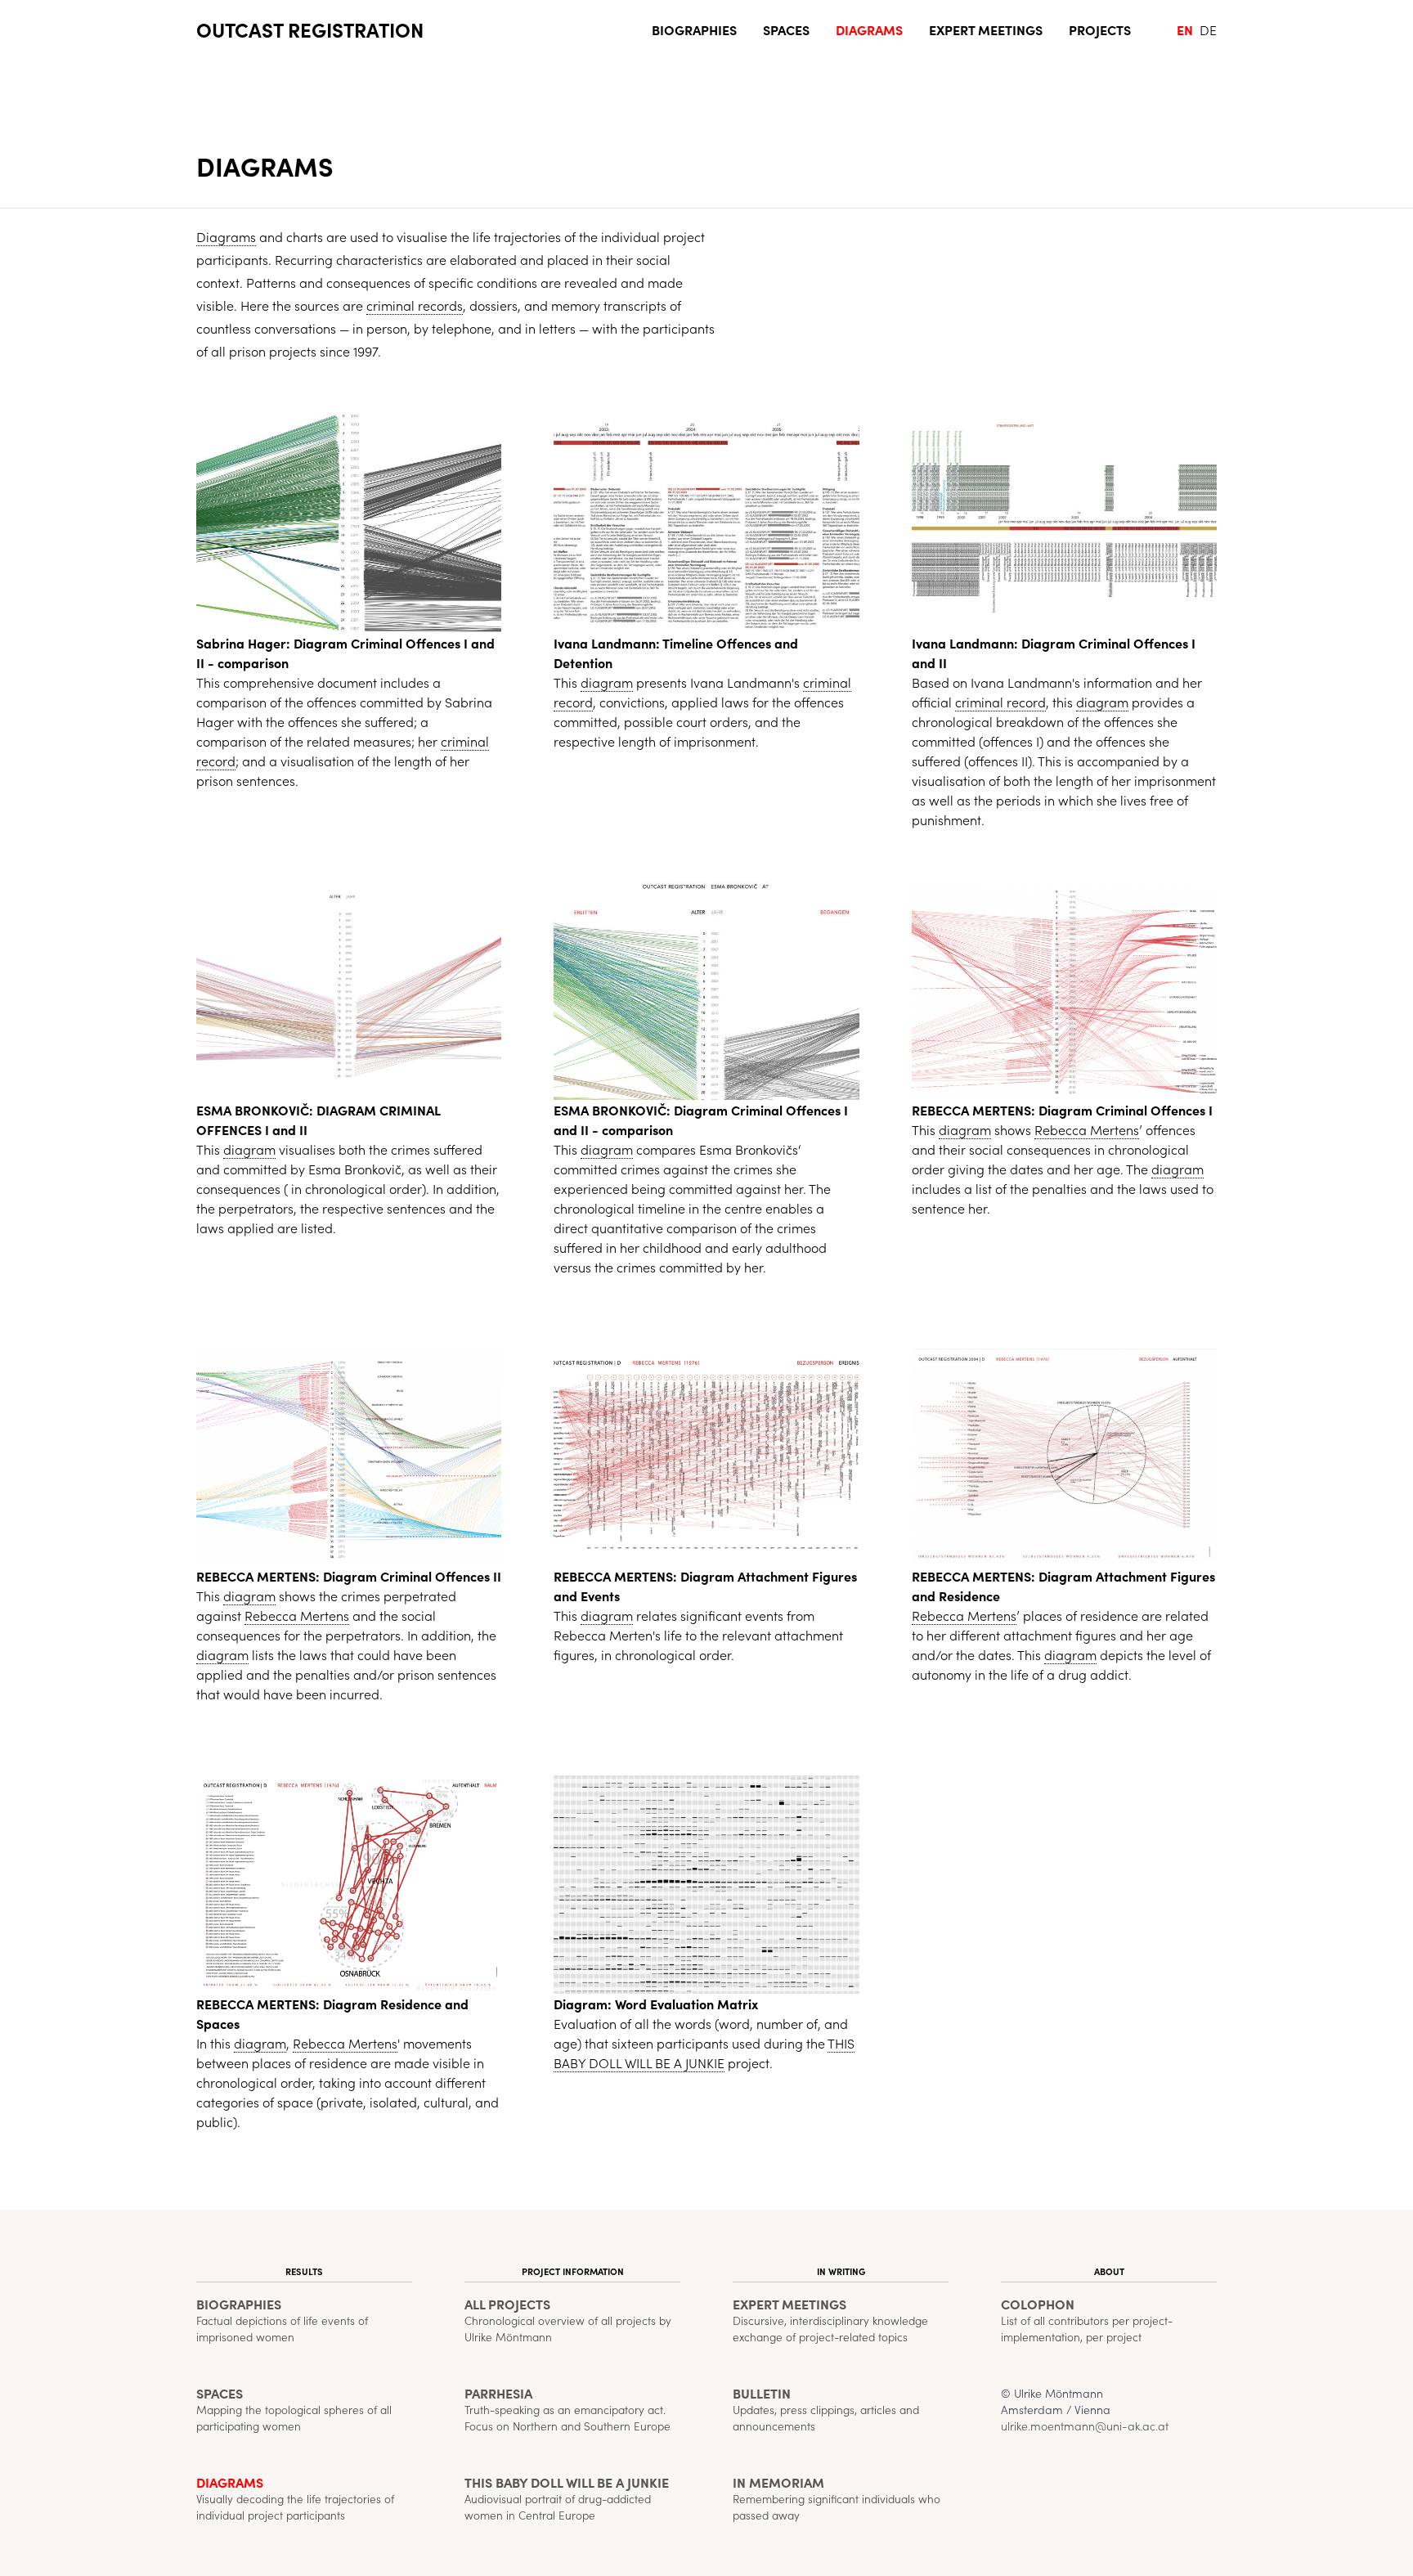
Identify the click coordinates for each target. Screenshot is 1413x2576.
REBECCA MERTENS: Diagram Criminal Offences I (1062, 1110)
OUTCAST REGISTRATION (310, 29)
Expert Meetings (986, 29)
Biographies (694, 29)
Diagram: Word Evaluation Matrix (656, 2004)
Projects (1100, 29)
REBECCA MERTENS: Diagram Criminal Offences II (349, 1576)
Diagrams (869, 29)
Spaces (786, 29)
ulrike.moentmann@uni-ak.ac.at (1085, 2426)
